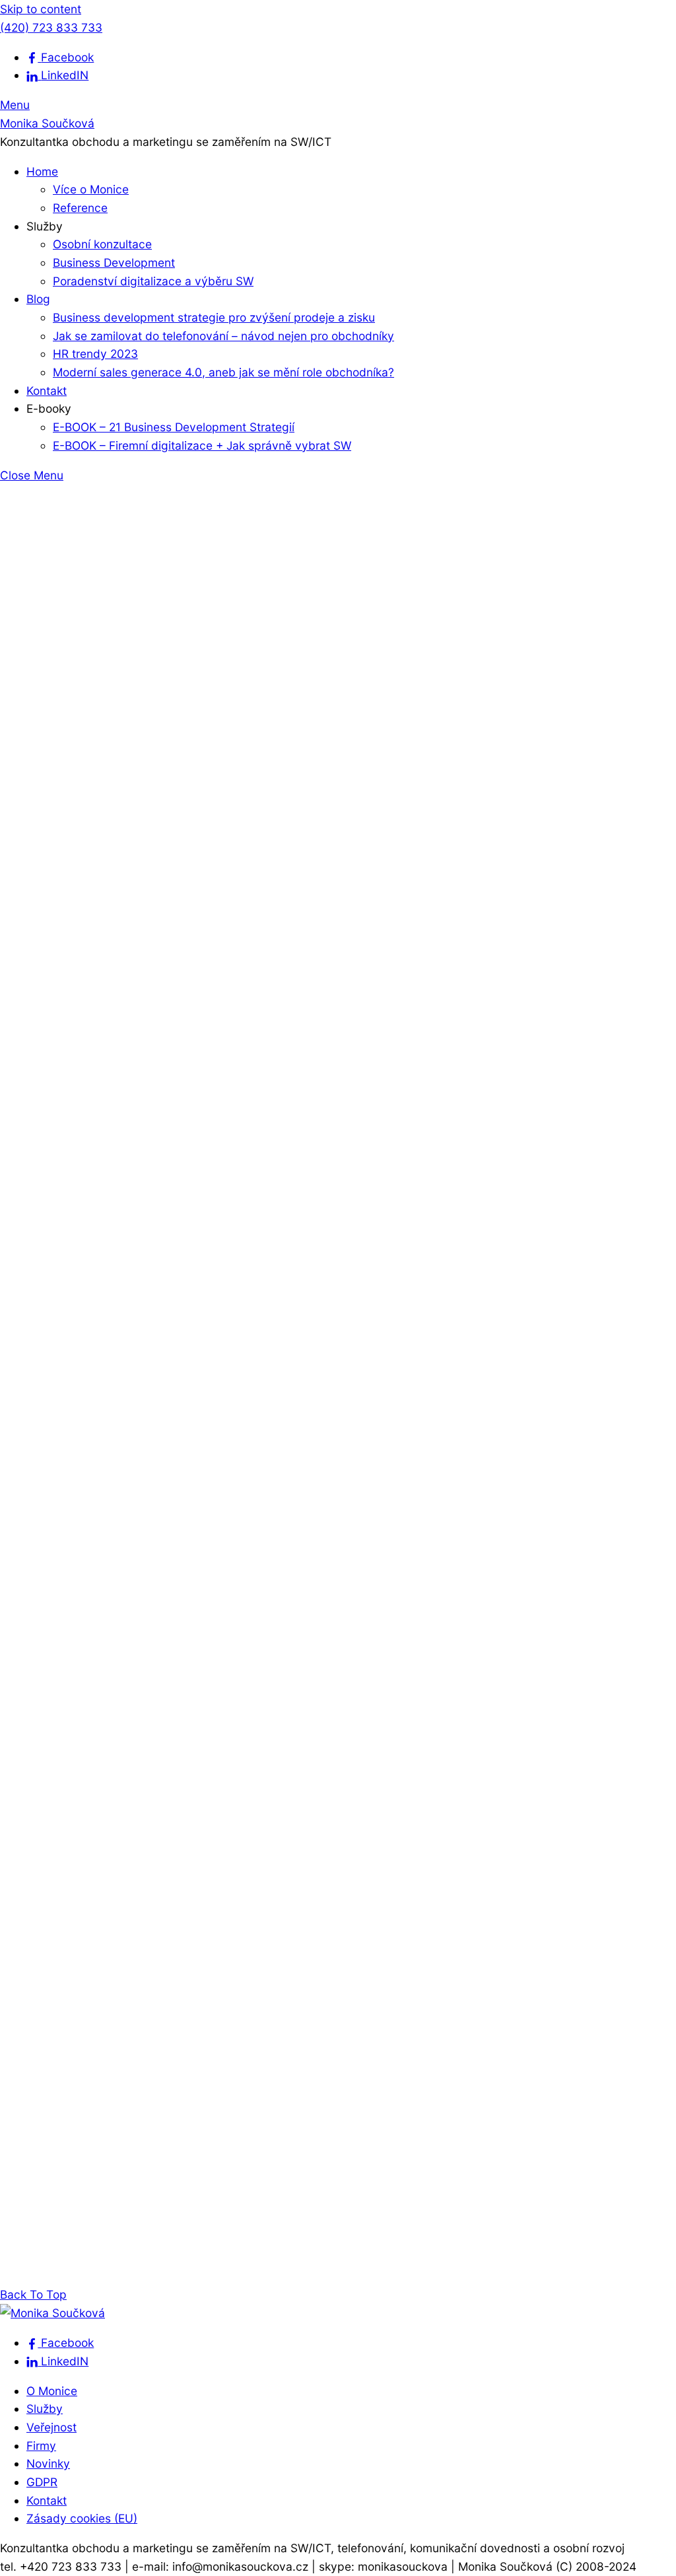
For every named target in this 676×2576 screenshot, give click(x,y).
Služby (45, 2409)
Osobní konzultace (102, 244)
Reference (80, 208)
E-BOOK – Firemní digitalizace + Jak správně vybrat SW (202, 445)
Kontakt (47, 391)
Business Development (114, 262)
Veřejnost (51, 2427)
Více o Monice (91, 189)
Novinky (48, 2463)
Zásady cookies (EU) (82, 2518)
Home (42, 171)
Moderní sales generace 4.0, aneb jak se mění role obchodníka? (223, 372)
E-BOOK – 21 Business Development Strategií (174, 427)
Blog (38, 299)
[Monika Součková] (52, 2313)
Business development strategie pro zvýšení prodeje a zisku (214, 317)
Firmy (41, 2446)
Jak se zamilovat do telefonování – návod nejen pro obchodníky (223, 336)
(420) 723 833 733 (51, 27)
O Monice (52, 2391)
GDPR (42, 2482)
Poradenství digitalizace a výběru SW (153, 281)
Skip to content (41, 9)
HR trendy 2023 (95, 354)
